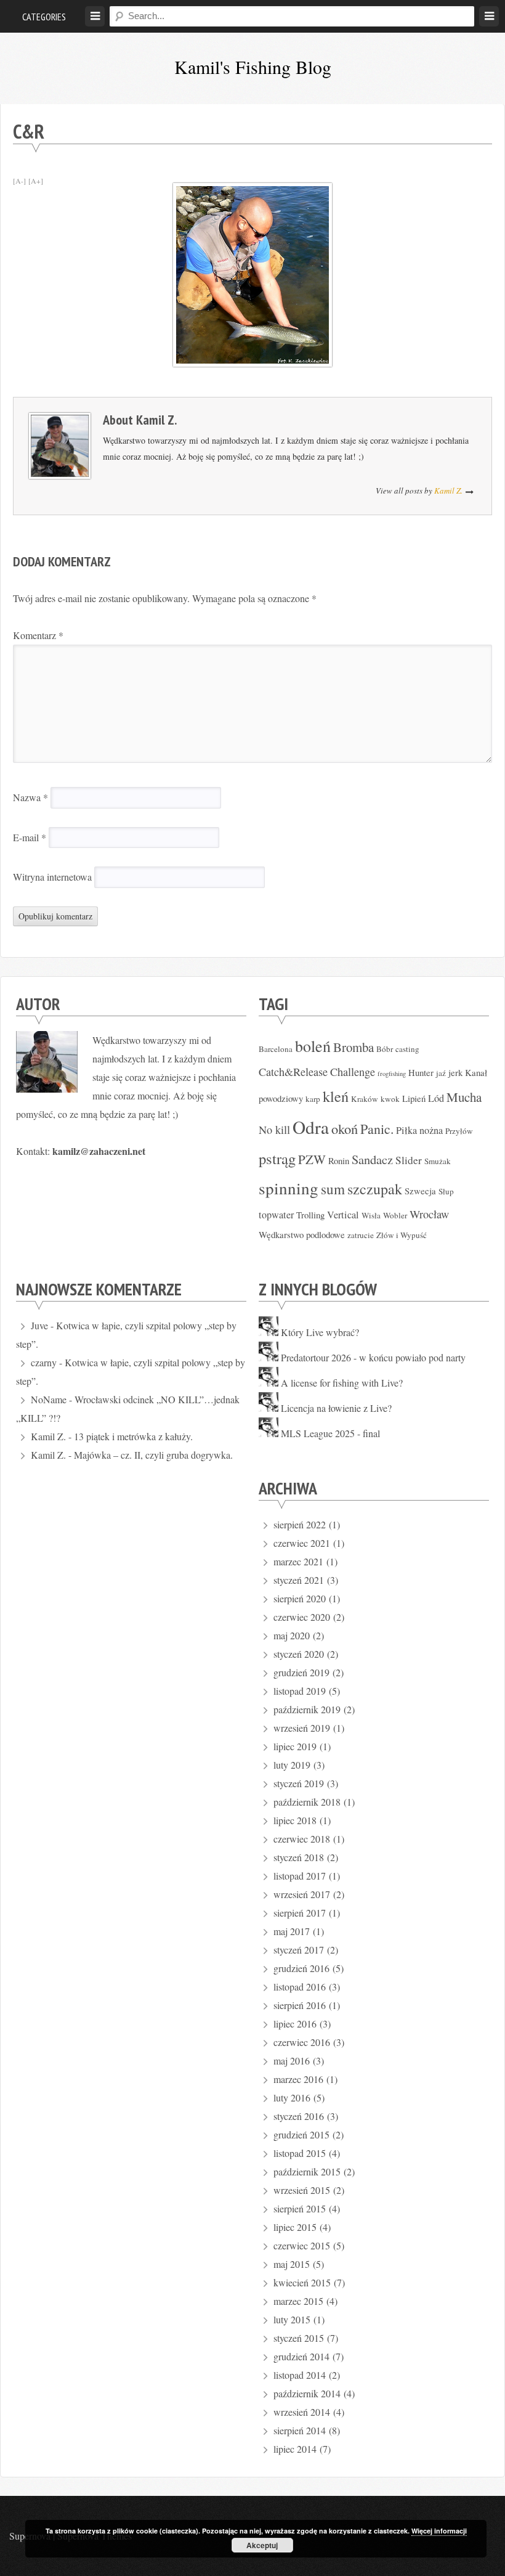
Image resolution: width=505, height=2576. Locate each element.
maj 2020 (292, 1635)
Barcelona (276, 1049)
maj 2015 (292, 2264)
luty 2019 (292, 1765)
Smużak (438, 1161)
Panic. (377, 1129)
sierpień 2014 (300, 2430)
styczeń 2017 (299, 1950)
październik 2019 (307, 1709)
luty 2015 (292, 2319)
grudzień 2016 (301, 1968)
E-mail (30, 837)
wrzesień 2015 (302, 2190)
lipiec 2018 (295, 1820)
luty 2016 (292, 2097)
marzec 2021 (298, 1561)
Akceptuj (262, 2545)
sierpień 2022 (300, 1524)
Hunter (421, 1072)
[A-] (19, 181)
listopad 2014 (300, 2375)
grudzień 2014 (301, 2356)
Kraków (365, 1099)
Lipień (414, 1098)
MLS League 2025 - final (330, 1433)
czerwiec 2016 (302, 2042)
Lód (436, 1098)
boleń (313, 1046)
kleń (336, 1096)
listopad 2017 (300, 1876)
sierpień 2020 (300, 1598)
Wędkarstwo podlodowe (302, 1234)
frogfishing (392, 1074)
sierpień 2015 (300, 2208)
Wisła (371, 1215)
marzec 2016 (298, 2079)
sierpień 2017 (300, 1913)
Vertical (343, 1215)
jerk (455, 1072)
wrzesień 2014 (302, 2412)
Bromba (353, 1047)
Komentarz (38, 635)
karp (313, 1099)
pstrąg (277, 1158)
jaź (441, 1073)
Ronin (339, 1160)
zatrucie (361, 1235)
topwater (276, 1215)
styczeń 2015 (299, 2338)
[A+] (36, 181)
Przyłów (459, 1131)
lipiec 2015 (295, 2227)
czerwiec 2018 (302, 1839)
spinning (289, 1188)
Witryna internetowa (52, 877)
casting (407, 1049)
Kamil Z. (156, 420)
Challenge (353, 1072)
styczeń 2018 (299, 1857)
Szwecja (420, 1191)
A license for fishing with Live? (342, 1383)
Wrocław (429, 1214)
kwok (390, 1099)
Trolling (310, 1215)
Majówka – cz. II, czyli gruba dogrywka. (153, 1455)
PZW (312, 1159)
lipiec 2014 (295, 2449)
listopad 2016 (300, 1987)
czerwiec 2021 (302, 1543)
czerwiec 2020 (302, 1617)
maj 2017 (292, 1931)
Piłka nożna (419, 1130)
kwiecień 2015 (302, 2282)
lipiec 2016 (295, 2024)
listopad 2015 (300, 2153)
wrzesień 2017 (302, 1894)
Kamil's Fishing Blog (253, 67)
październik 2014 (307, 2393)
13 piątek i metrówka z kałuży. (133, 1436)
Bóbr (385, 1049)
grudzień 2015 (301, 2134)
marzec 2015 (298, 2301)
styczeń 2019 (299, 1783)
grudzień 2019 (301, 1672)
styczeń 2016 (299, 2116)
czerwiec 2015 (302, 2245)
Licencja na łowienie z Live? (336, 1408)
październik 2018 (307, 1802)
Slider (409, 1160)
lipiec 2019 (295, 1746)
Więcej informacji (439, 2531)
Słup (446, 1191)
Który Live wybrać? (320, 1332)
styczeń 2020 (299, 1654)
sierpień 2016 (300, 2005)
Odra (311, 1127)
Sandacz (372, 1159)
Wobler (395, 1215)
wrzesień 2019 (302, 1728)
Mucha (464, 1097)
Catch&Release (293, 1072)
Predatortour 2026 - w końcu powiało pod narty (373, 1357)
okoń (345, 1128)
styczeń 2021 (299, 1580)
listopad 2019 (300, 1691)
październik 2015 (307, 2171)
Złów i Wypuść (402, 1235)
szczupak (375, 1189)
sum (333, 1189)
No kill (274, 1130)
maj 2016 (292, 2060)
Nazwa (30, 797)
